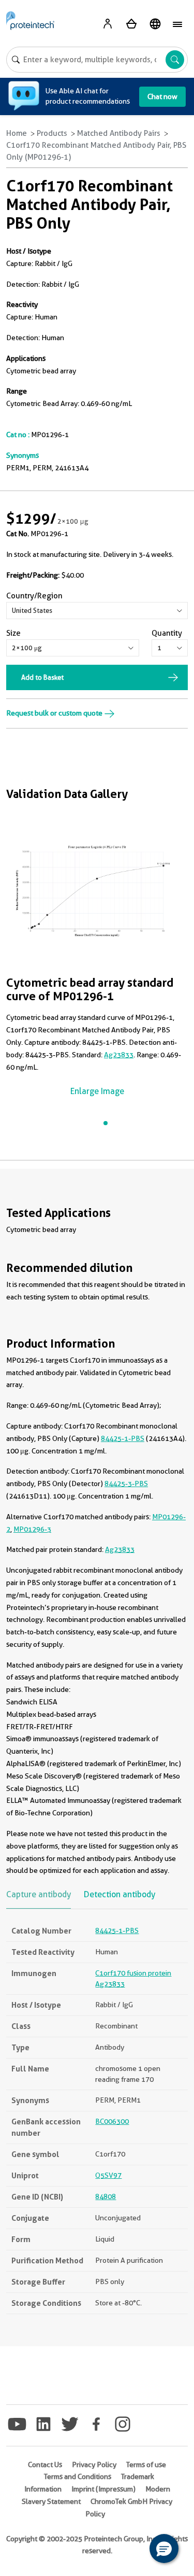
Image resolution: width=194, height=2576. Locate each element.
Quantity (167, 633)
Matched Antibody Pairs (119, 133)
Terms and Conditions (78, 2476)
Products (52, 133)
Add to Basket (42, 677)
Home (17, 133)
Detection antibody (120, 1894)
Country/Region (34, 596)
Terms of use (146, 2465)
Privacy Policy (94, 2465)
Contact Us (45, 2465)
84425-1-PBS (123, 1438)
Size (13, 633)
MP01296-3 (32, 1529)
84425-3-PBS (126, 1483)
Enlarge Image (97, 1091)
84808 (106, 2196)
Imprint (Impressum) (103, 2489)
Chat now (162, 96)
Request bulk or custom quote (55, 713)
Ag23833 (119, 1055)
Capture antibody (39, 1894)
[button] (164, 2549)
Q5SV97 (108, 2175)
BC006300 (112, 2121)
